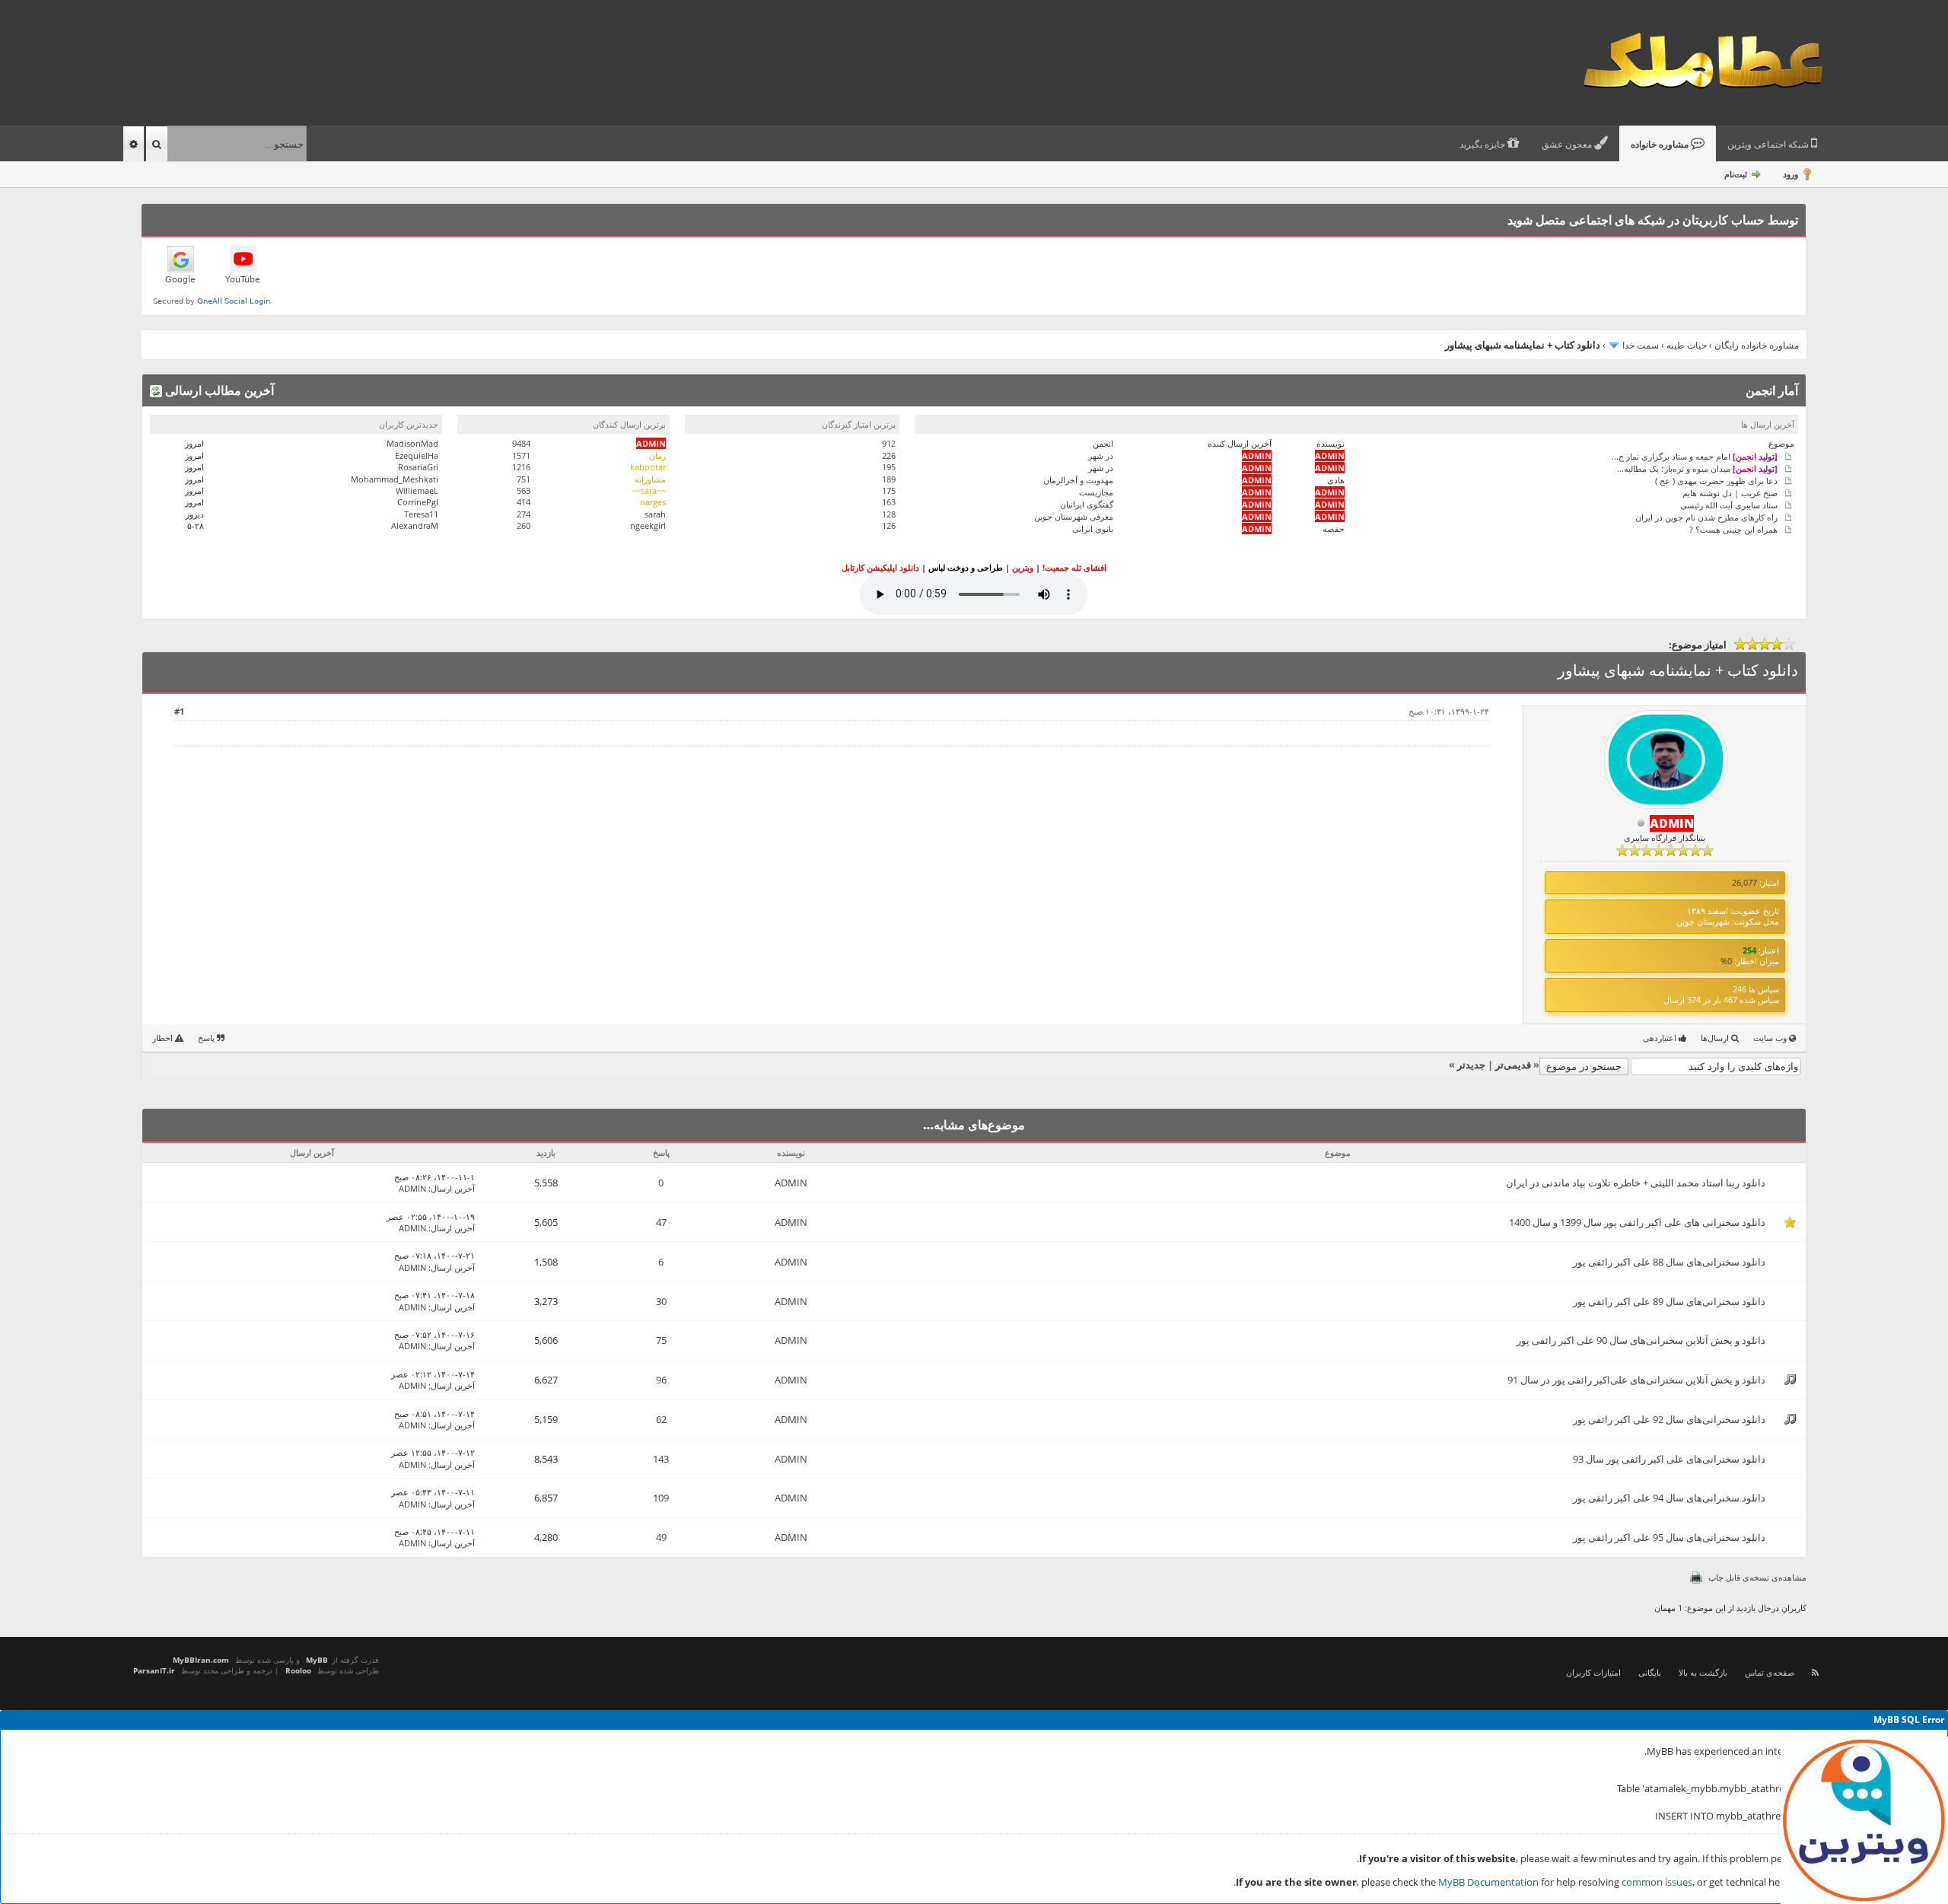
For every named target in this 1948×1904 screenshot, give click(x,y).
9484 (521, 443)
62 (661, 1419)
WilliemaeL (417, 490)
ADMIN (791, 1183)
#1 (179, 711)
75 (661, 1340)
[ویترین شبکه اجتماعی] (1864, 1820)
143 (661, 1459)
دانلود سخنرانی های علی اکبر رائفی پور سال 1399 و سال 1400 (1637, 1222)
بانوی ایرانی (1093, 529)
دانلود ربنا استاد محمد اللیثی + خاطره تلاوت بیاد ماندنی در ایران (1636, 1183)
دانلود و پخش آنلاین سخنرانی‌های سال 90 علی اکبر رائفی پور (1641, 1340)
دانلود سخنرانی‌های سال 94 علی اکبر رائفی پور (1669, 1498)
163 (889, 502)
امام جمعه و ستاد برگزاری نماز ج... (1695, 455)
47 (661, 1222)
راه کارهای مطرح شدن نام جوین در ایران (1706, 516)
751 (524, 479)
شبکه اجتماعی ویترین (1769, 145)
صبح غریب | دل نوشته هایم (1730, 492)
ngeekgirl (648, 525)
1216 (521, 467)
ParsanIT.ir (154, 1670)
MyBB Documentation (1488, 1882)
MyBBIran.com (201, 1660)
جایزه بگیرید (1483, 145)
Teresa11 (421, 514)
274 (524, 514)
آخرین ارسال (453, 1188)
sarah (655, 514)
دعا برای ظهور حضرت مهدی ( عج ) (1716, 480)
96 (661, 1380)
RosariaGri (418, 467)
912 (889, 443)
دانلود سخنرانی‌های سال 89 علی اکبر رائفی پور (1669, 1301)
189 (889, 479)
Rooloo (298, 1670)
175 (889, 490)
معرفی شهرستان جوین (1074, 516)
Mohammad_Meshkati (395, 479)
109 (661, 1498)
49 (661, 1537)
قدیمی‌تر (1513, 1065)
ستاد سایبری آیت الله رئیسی (1729, 504)
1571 (521, 455)
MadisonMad (412, 443)
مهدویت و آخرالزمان (1078, 480)
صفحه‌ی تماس (1770, 1672)
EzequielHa (417, 455)
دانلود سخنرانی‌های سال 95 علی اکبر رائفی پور (1669, 1537)
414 (524, 502)
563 (524, 490)
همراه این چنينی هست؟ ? (1733, 529)
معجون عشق (1568, 145)
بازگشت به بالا (1703, 1672)
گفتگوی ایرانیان (1087, 504)
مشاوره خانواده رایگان (1757, 345)
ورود (1790, 174)
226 (889, 455)
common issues (1657, 1882)
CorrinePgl (418, 502)
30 (661, 1301)
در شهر (1101, 455)
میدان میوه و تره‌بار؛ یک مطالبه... (1697, 468)
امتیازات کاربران (1593, 1672)
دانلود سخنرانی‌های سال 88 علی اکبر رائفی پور (1669, 1262)
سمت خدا (1641, 345)
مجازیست (1096, 492)
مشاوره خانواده (1661, 145)
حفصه (1334, 529)
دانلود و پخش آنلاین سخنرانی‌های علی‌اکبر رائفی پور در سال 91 (1636, 1380)
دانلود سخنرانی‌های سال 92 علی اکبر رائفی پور (1669, 1419)
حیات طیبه (1687, 345)
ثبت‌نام (1736, 174)
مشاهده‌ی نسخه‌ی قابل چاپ (1757, 1577)
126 (889, 525)
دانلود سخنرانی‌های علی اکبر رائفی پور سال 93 (1669, 1459)
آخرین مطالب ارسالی (218, 390)
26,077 (1744, 882)
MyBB (317, 1660)
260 (524, 525)
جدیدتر (1471, 1065)
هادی (1336, 480)
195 (889, 467)
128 (889, 514)
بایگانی (1650, 1672)
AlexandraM (415, 525)
